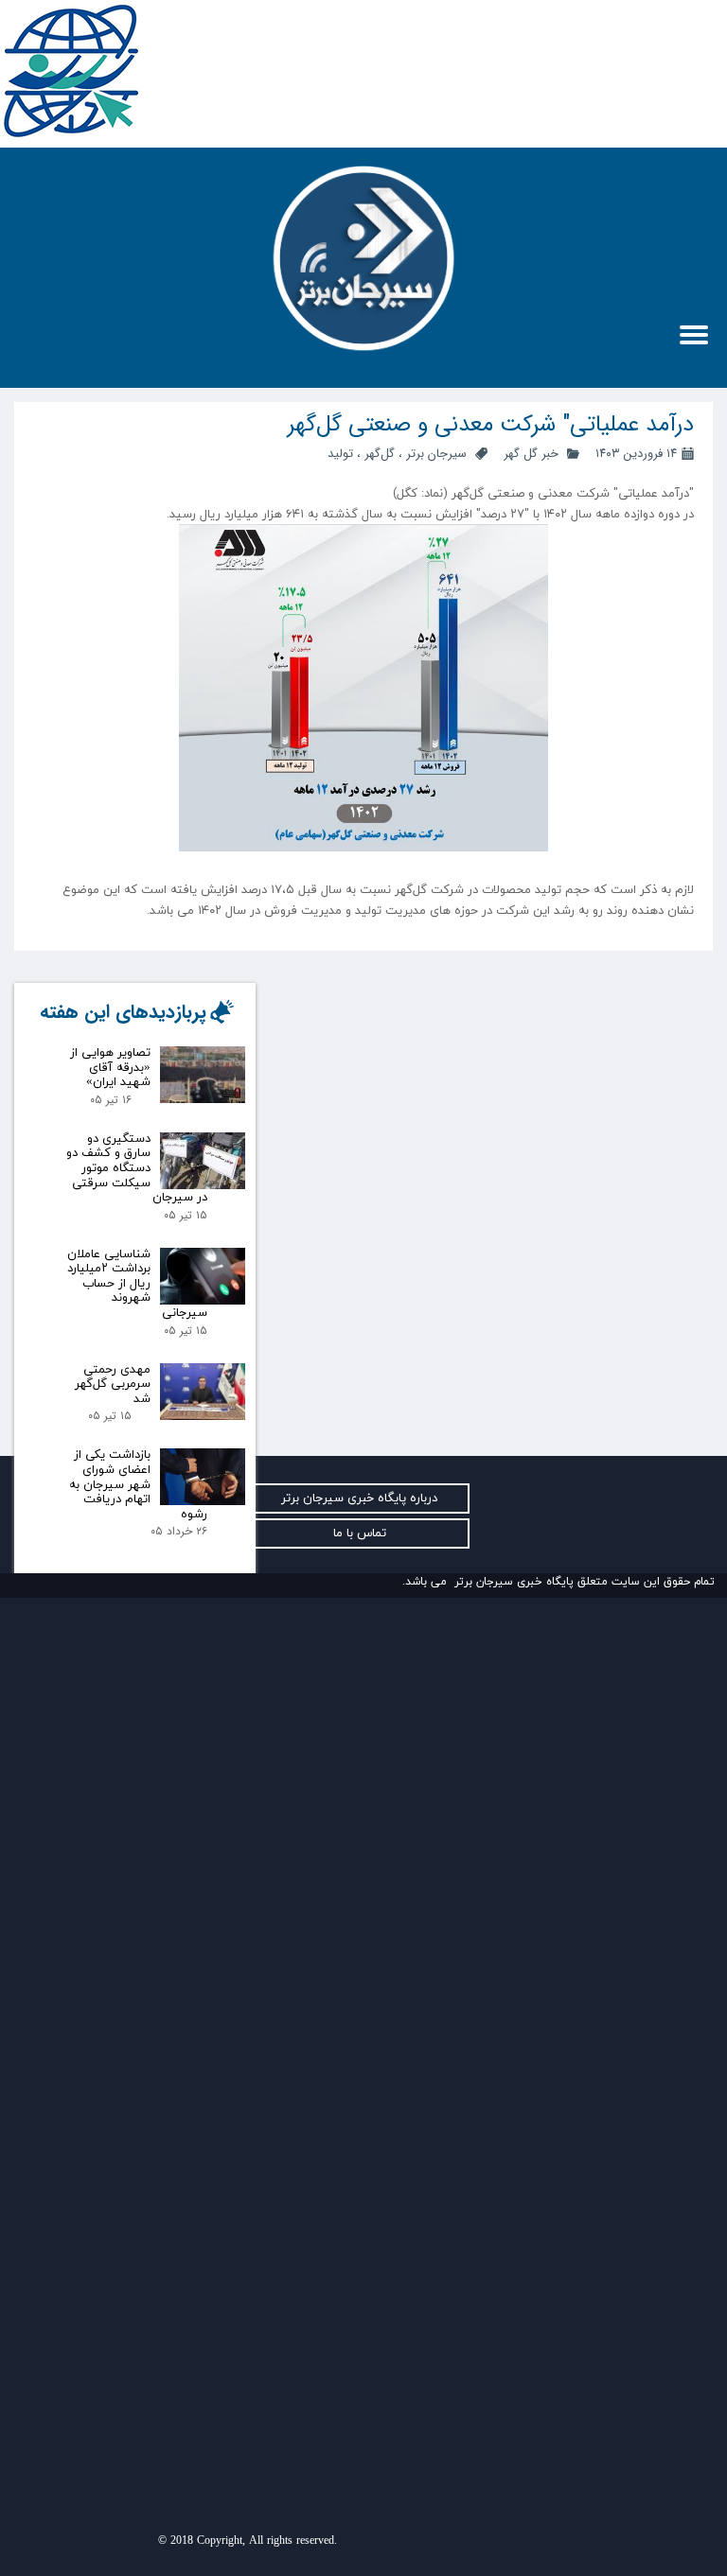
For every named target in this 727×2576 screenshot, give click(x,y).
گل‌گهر (380, 454)
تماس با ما (360, 1533)
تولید (340, 454)
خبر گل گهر (529, 454)
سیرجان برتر (436, 454)
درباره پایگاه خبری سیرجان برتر (359, 1498)
